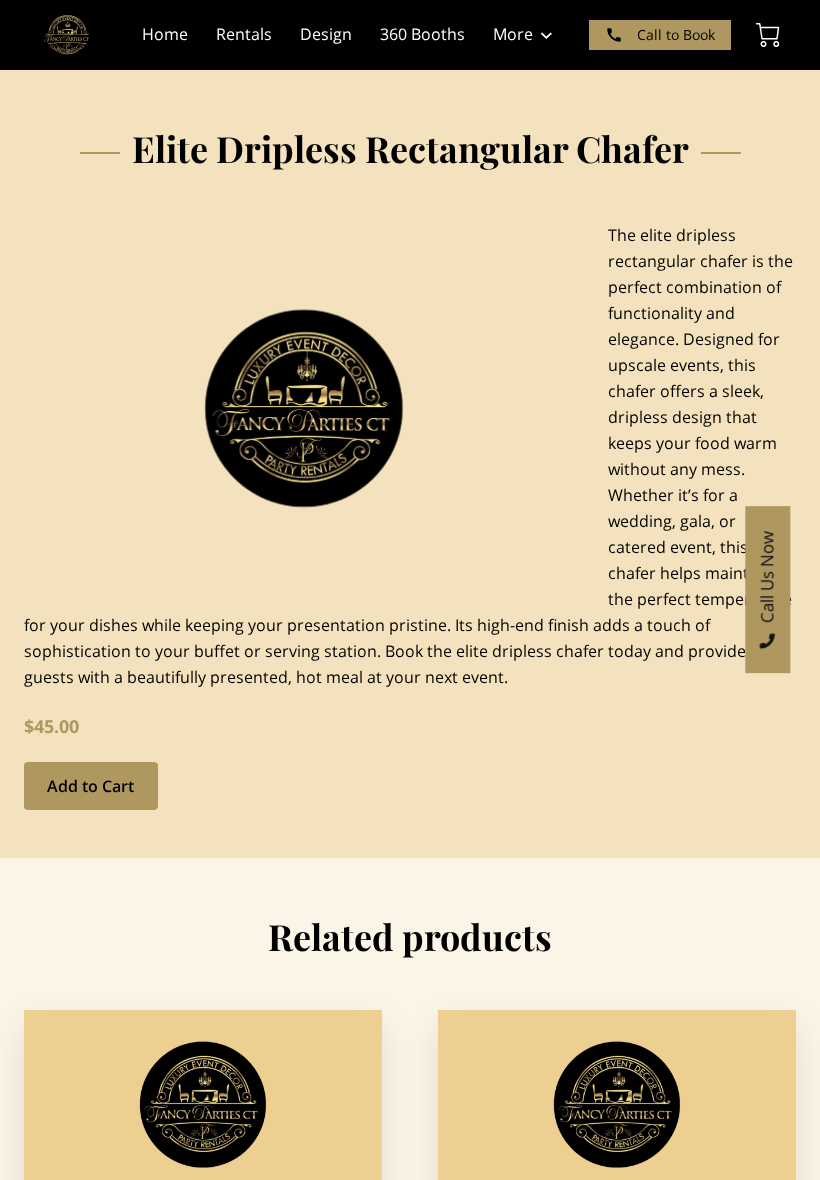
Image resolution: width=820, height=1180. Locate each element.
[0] (768, 35)
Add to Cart (90, 786)
